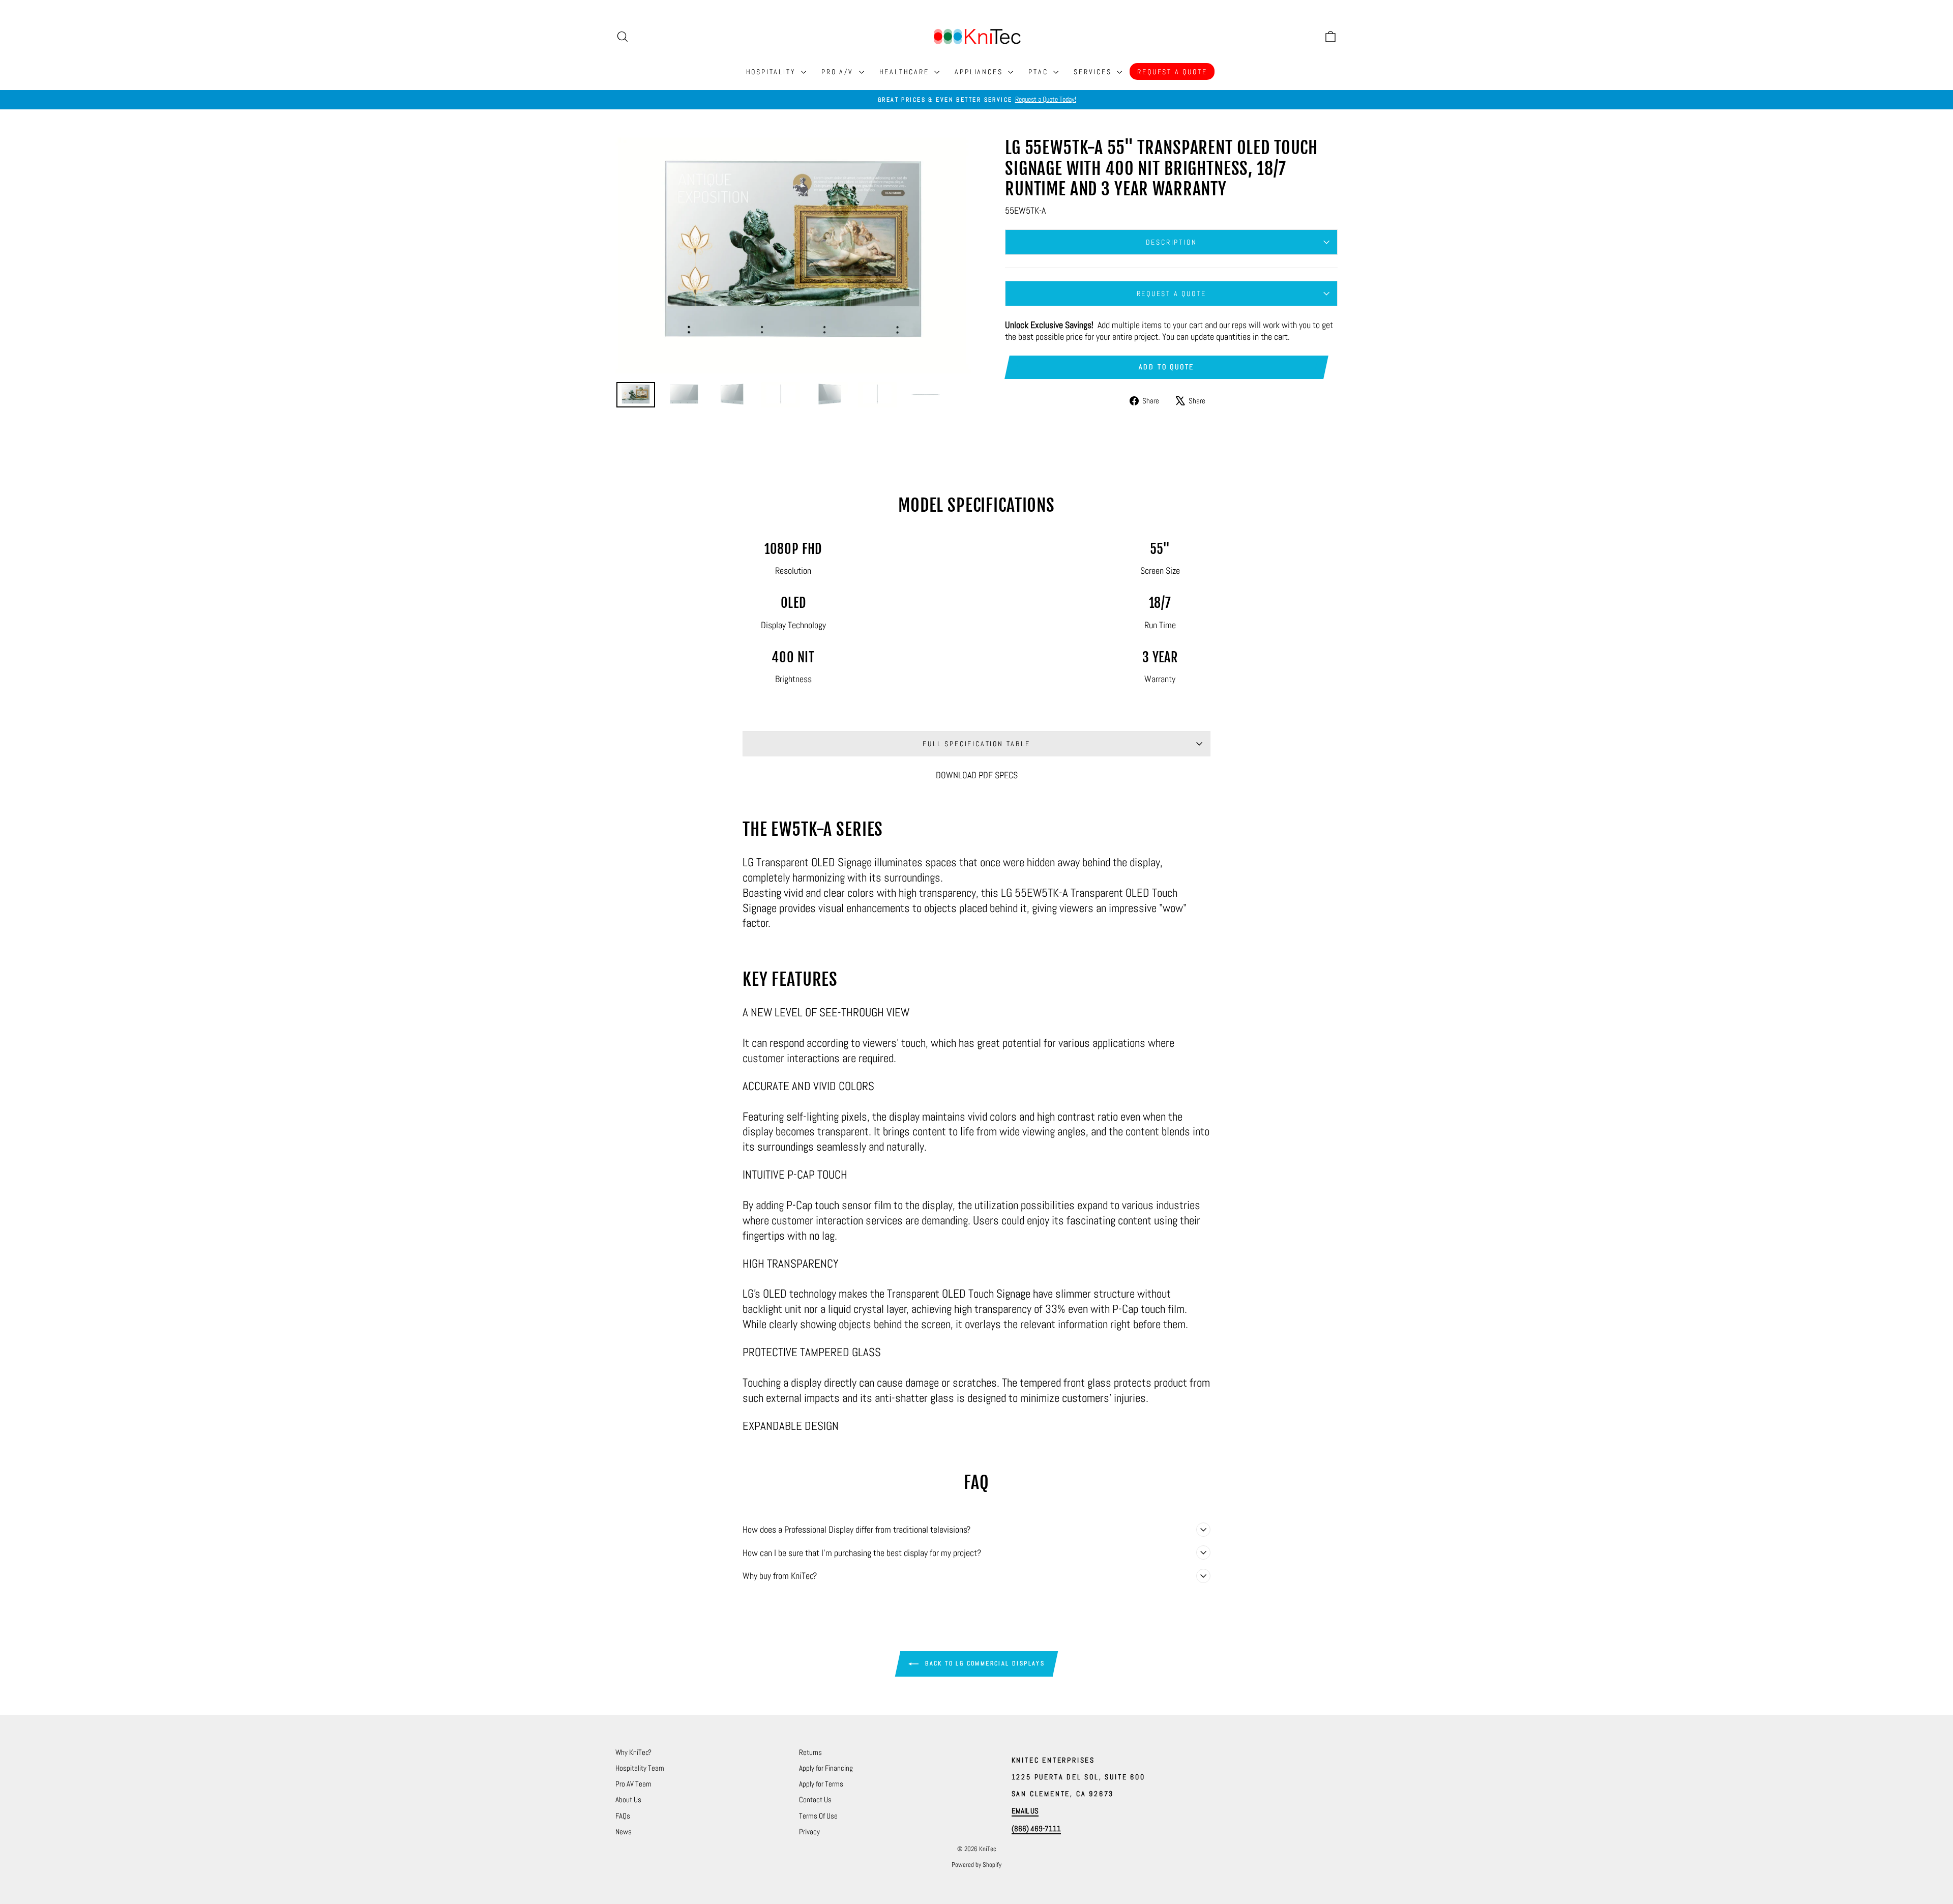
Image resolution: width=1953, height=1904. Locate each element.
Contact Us (815, 1799)
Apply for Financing (826, 1768)
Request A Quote (1172, 72)
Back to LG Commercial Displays (984, 1663)
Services (1094, 72)
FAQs (623, 1816)
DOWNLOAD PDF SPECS (977, 775)
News (624, 1832)
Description (1172, 242)
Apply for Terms (821, 1784)
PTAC (1040, 72)
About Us (628, 1799)
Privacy (809, 1832)
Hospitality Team (640, 1768)
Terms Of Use (818, 1816)
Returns (810, 1752)
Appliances (980, 72)
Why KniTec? (633, 1752)
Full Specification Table (976, 744)
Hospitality (773, 72)
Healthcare (906, 72)
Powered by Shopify (976, 1865)
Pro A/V (839, 72)
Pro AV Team (633, 1784)
